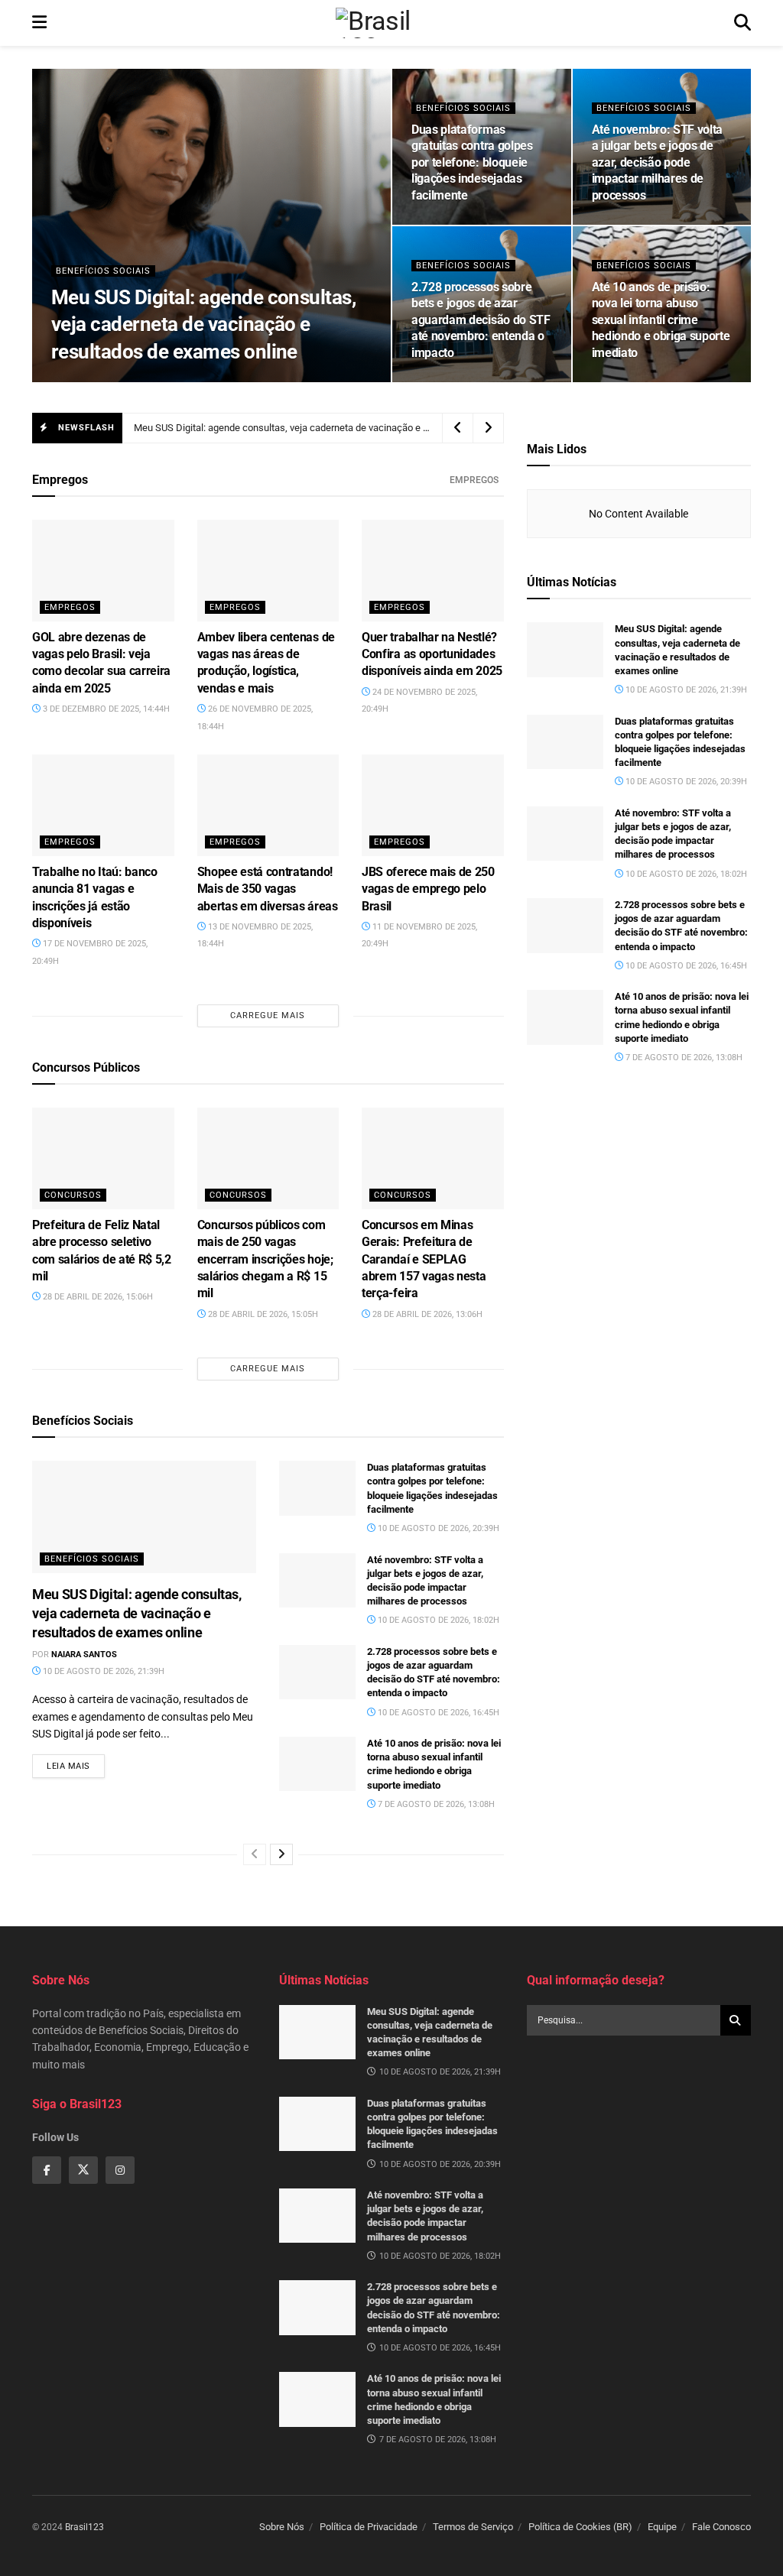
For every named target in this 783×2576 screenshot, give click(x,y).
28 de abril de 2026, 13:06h (426, 1314)
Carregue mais (268, 1015)
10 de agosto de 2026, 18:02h (662, 224)
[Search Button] (742, 23)
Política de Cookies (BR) (580, 2527)
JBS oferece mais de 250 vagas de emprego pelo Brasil (428, 889)
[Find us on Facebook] (47, 2170)
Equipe (662, 2527)
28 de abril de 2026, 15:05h (262, 1314)
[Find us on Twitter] (83, 2170)
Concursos (73, 1195)
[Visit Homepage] (390, 23)
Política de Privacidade (369, 2527)
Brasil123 (84, 2527)
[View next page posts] (281, 1854)
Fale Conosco (721, 2527)
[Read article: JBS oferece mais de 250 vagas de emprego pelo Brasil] (433, 805)
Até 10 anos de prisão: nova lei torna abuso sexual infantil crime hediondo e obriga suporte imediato (661, 320)
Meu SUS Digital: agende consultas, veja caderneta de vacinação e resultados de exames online (203, 324)
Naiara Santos (103, 381)
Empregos (474, 480)
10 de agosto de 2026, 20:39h (482, 224)
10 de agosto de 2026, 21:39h (215, 381)
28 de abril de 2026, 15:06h (97, 1297)
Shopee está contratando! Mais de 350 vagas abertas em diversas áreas (268, 889)
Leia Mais (76, 1766)
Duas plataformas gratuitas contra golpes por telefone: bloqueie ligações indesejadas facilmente (472, 162)
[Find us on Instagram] (120, 2170)
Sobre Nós (282, 2527)
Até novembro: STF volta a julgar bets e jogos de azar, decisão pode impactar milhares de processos (658, 162)
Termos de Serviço (473, 2527)
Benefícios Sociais (103, 271)
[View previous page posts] (255, 1854)
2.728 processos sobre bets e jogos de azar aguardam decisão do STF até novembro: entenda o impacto (481, 320)
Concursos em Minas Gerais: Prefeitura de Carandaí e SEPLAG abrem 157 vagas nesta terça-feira (424, 1259)
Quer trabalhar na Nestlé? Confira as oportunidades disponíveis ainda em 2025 (432, 654)
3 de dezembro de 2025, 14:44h (105, 709)
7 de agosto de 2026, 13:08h (660, 381)
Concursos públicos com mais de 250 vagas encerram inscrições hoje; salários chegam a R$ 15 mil (265, 1259)
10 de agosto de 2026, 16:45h (482, 381)
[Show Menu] (39, 23)
